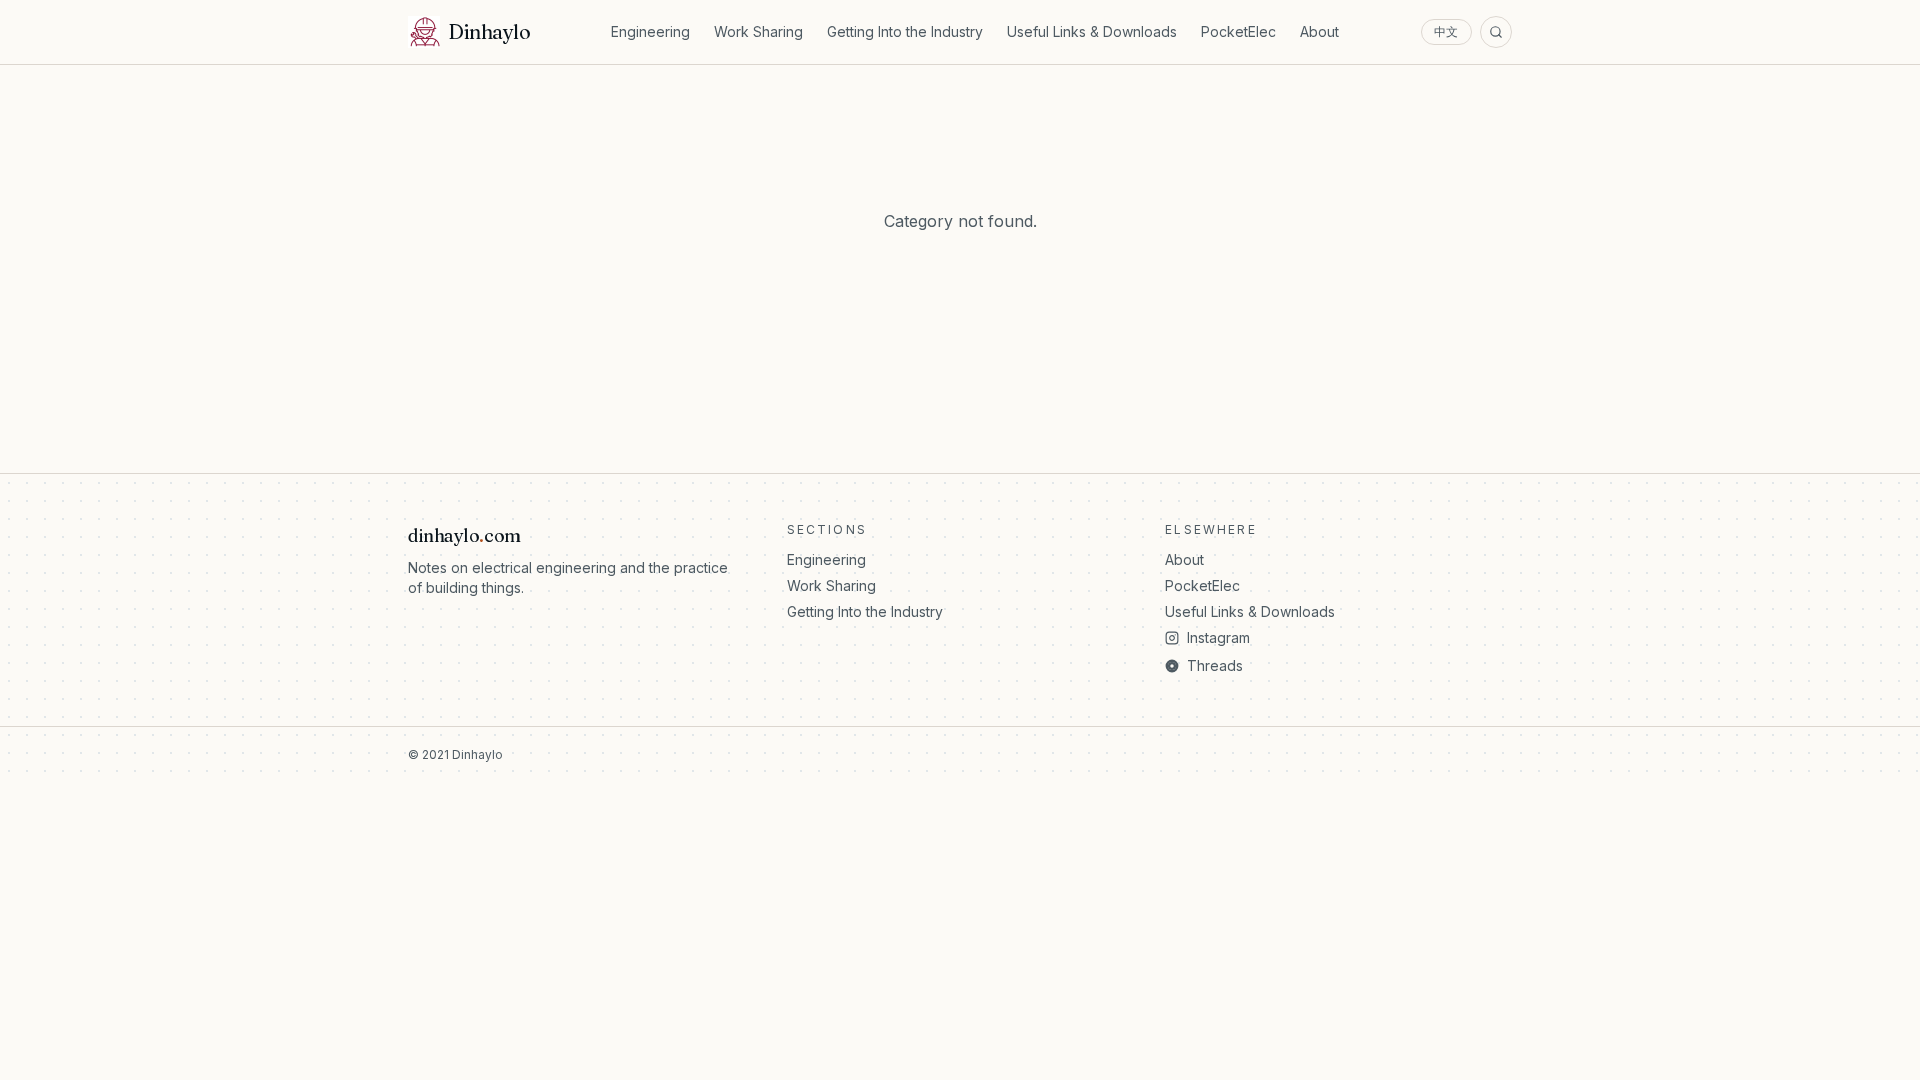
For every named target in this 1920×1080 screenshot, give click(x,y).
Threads (1215, 665)
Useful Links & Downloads (1092, 31)
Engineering (650, 31)
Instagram (1218, 637)
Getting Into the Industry (905, 31)
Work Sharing (758, 31)
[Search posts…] (1496, 32)
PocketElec (1238, 31)
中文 (1446, 31)
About (1319, 31)
